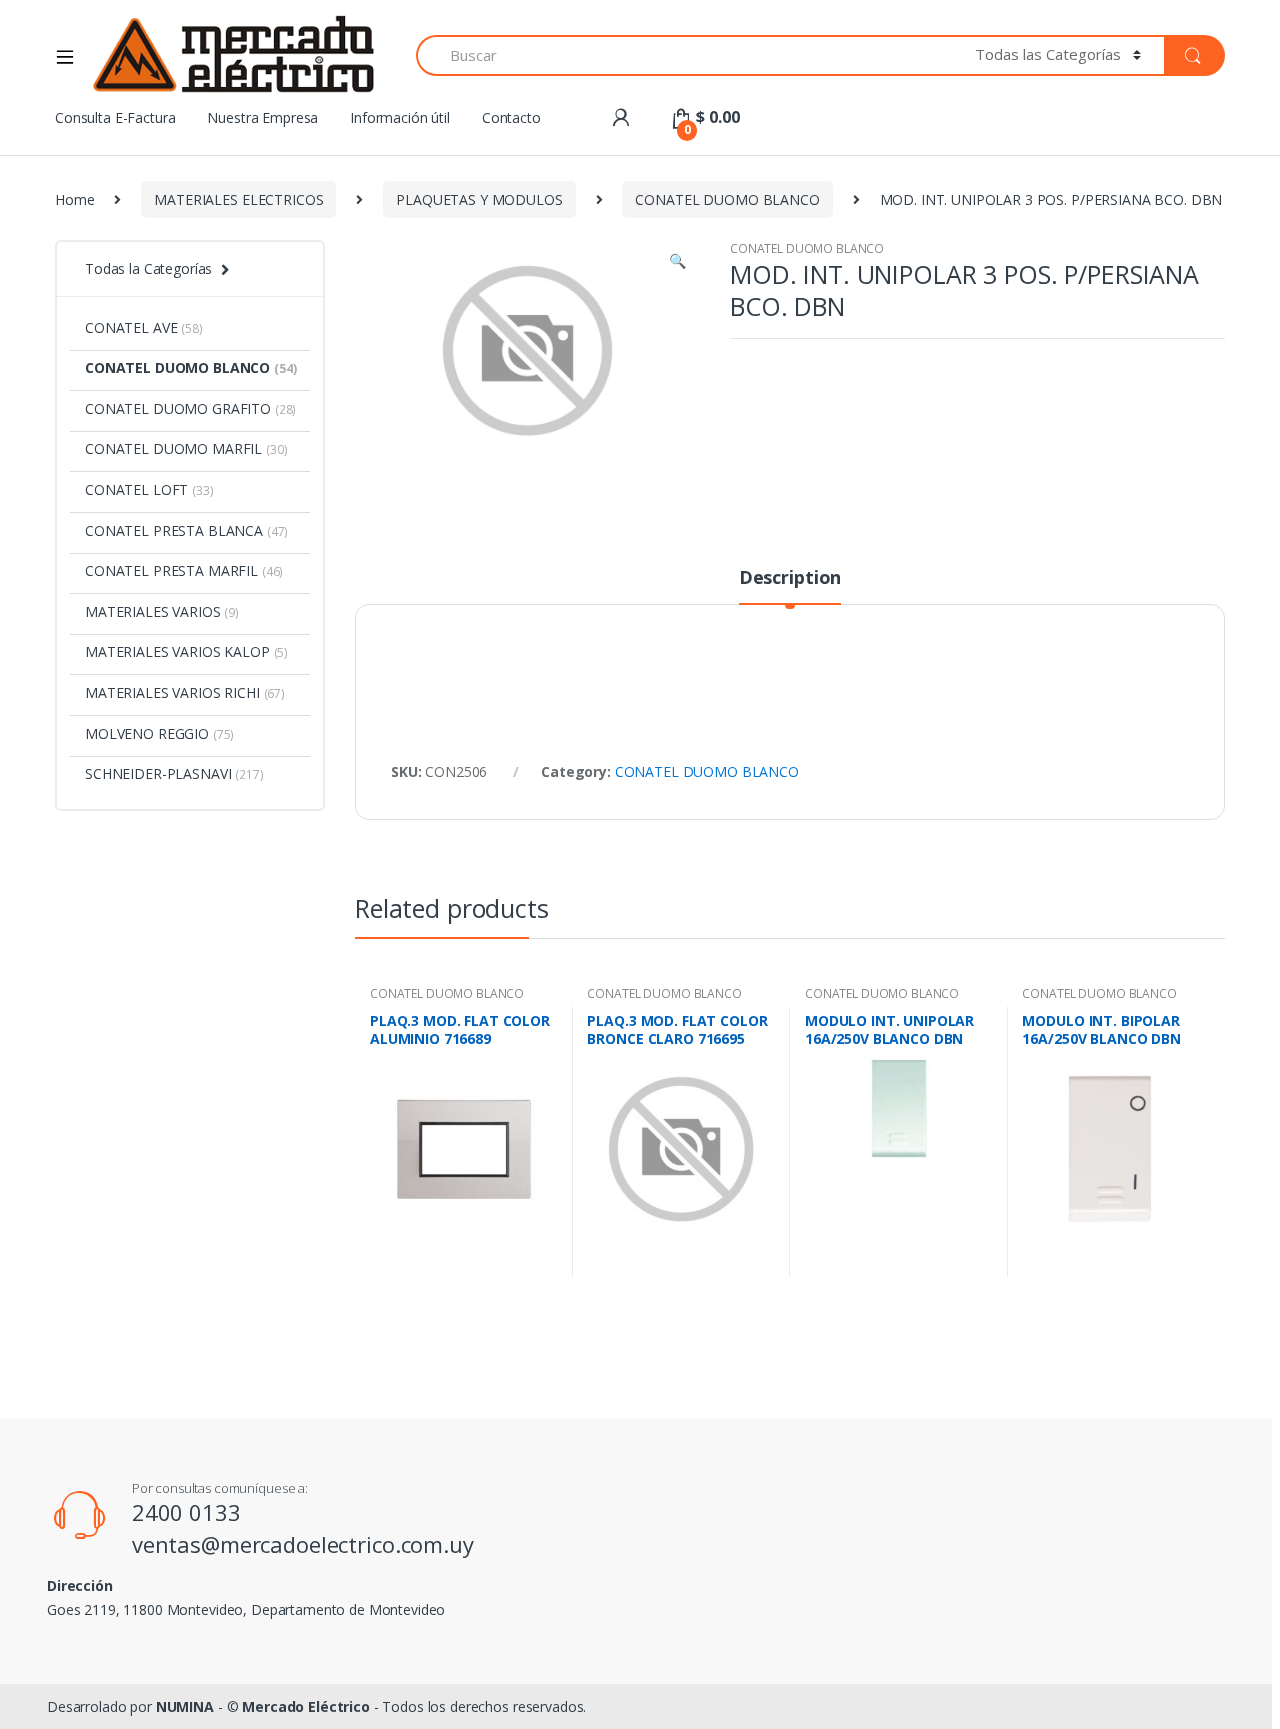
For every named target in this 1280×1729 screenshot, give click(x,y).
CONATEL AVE (144, 327)
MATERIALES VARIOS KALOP (186, 651)
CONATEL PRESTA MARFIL (184, 570)
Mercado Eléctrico (306, 1706)
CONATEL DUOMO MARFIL (186, 448)
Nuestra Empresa (262, 117)
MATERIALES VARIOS (162, 611)
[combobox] (684, 55)
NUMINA (185, 1706)
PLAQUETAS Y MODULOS (479, 199)
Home (74, 199)
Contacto (511, 117)
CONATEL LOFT (149, 489)
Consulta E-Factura (115, 117)
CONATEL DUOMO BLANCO (727, 199)
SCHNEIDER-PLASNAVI (174, 773)
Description (790, 578)
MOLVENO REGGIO (159, 733)
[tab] (790, 586)
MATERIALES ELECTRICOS (238, 199)
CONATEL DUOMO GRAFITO (190, 408)
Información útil (400, 117)
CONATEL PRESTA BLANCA (186, 530)
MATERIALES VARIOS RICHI (185, 692)
